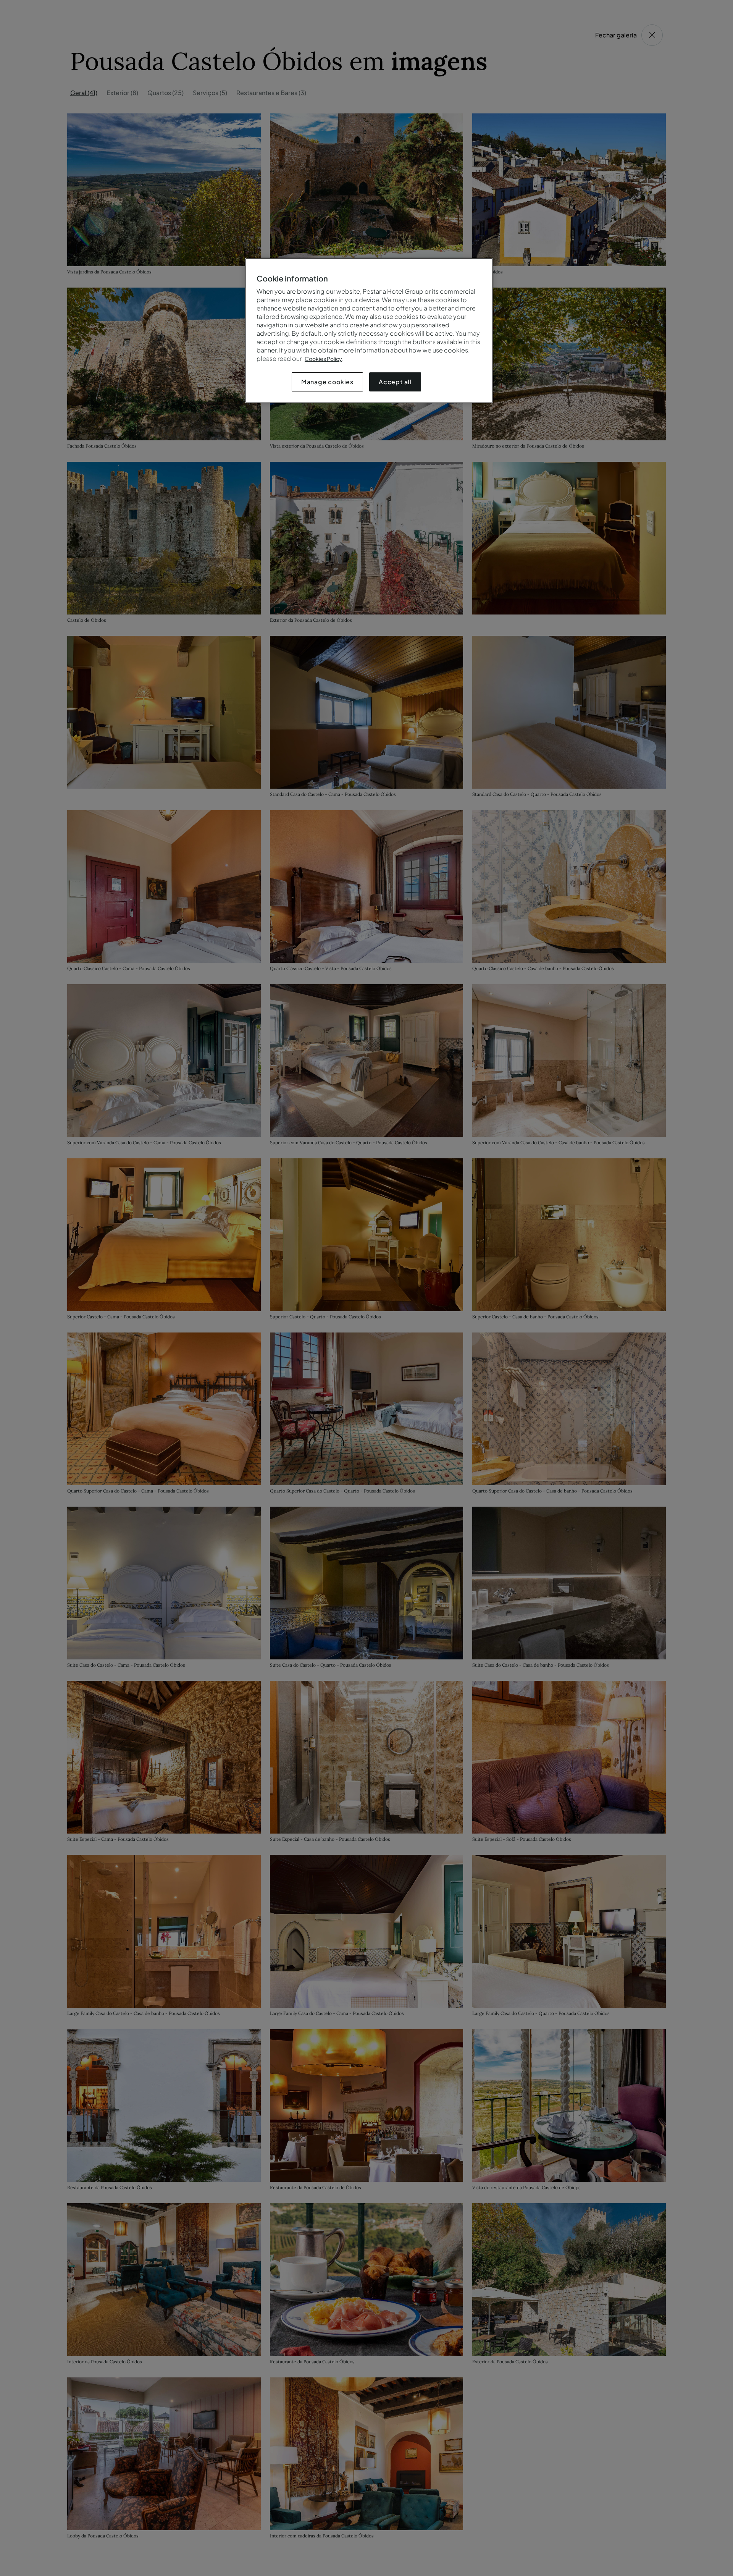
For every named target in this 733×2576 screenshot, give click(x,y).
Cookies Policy (323, 359)
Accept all (395, 382)
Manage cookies (327, 382)
